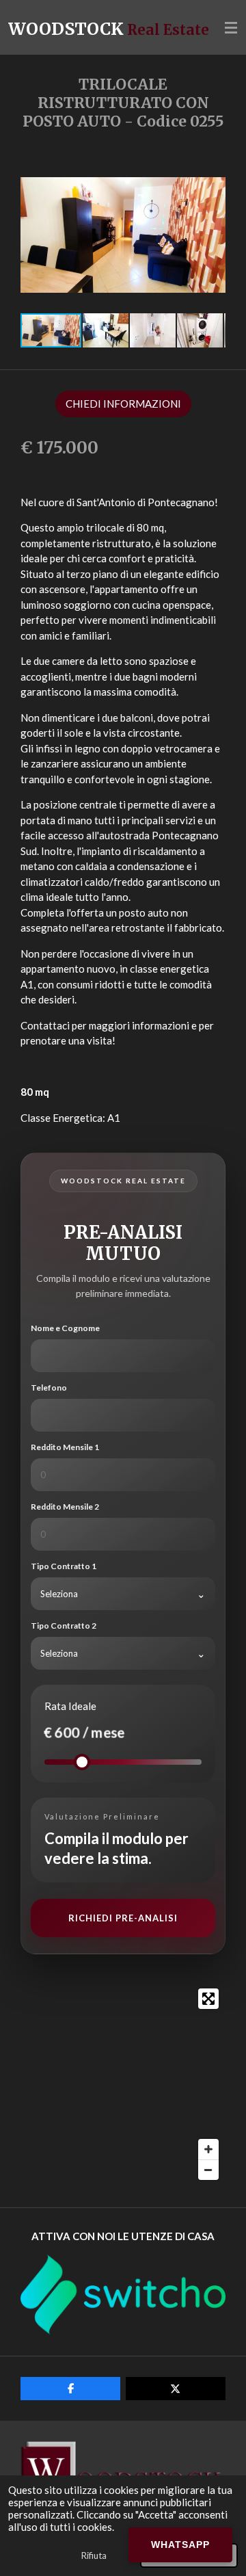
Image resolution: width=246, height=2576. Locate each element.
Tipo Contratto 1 (64, 1566)
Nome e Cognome (65, 1328)
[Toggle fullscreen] (208, 1999)
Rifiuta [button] (94, 2555)
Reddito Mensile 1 (65, 1447)
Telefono (49, 1388)
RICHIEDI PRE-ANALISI (123, 1918)
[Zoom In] (208, 2149)
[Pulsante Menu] (231, 27)
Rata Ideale (70, 1706)
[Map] (123, 2084)
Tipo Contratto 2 (64, 1626)
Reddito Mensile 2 (65, 1507)
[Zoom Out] (208, 2170)
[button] (213, 171)
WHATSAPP (180, 2545)
